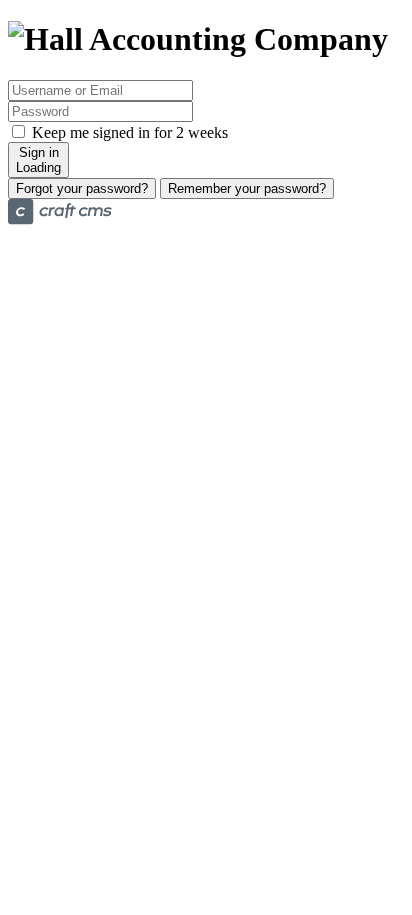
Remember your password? (247, 188)
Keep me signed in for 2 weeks (128, 132)
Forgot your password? (82, 188)
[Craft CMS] (60, 219)
